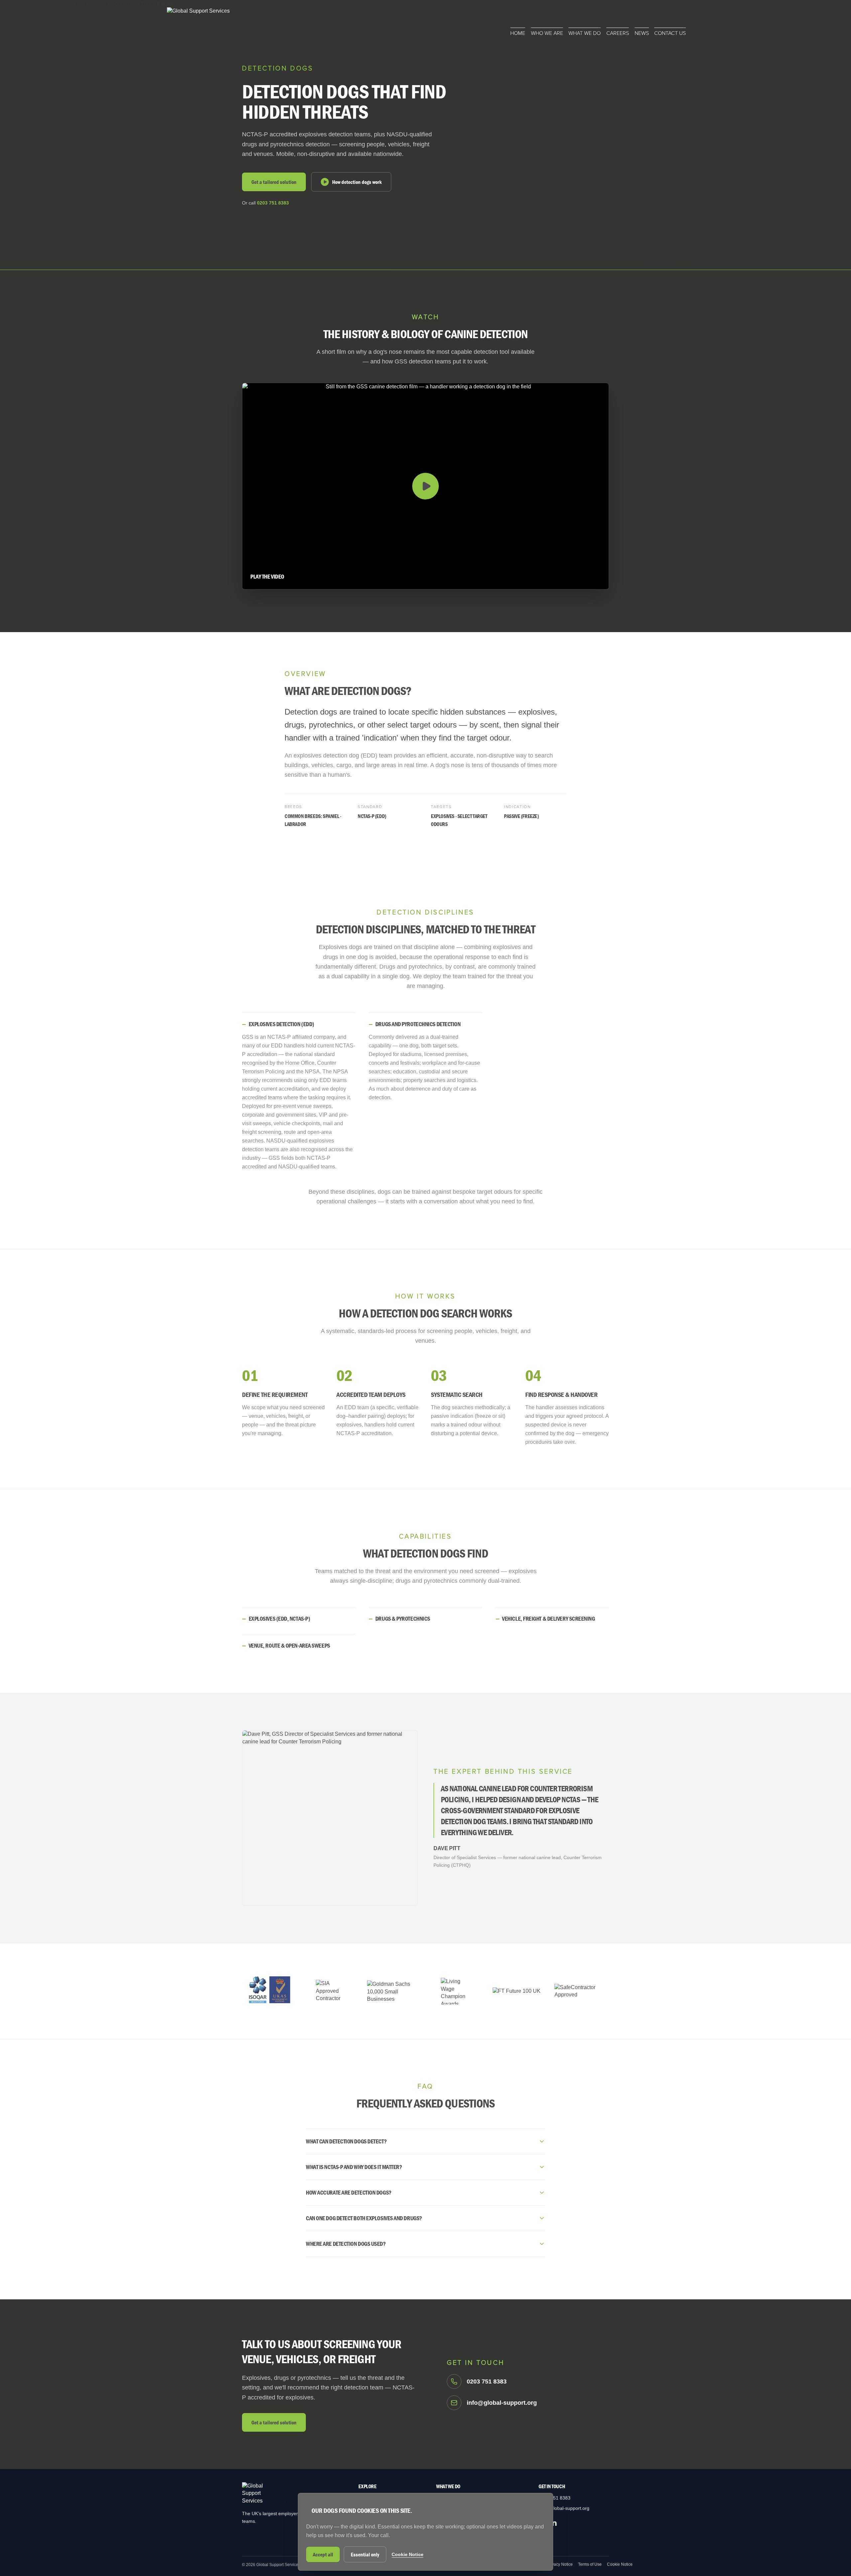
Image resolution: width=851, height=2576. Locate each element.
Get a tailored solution (274, 182)
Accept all (323, 2554)
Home (518, 33)
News (642, 33)
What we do (585, 33)
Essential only (365, 2554)
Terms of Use (590, 2564)
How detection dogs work (357, 182)
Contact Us (670, 33)
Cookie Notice (620, 2564)
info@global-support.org (564, 2508)
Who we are (547, 33)
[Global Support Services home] (198, 22)
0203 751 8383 (273, 203)
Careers (618, 33)
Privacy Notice (560, 2564)
